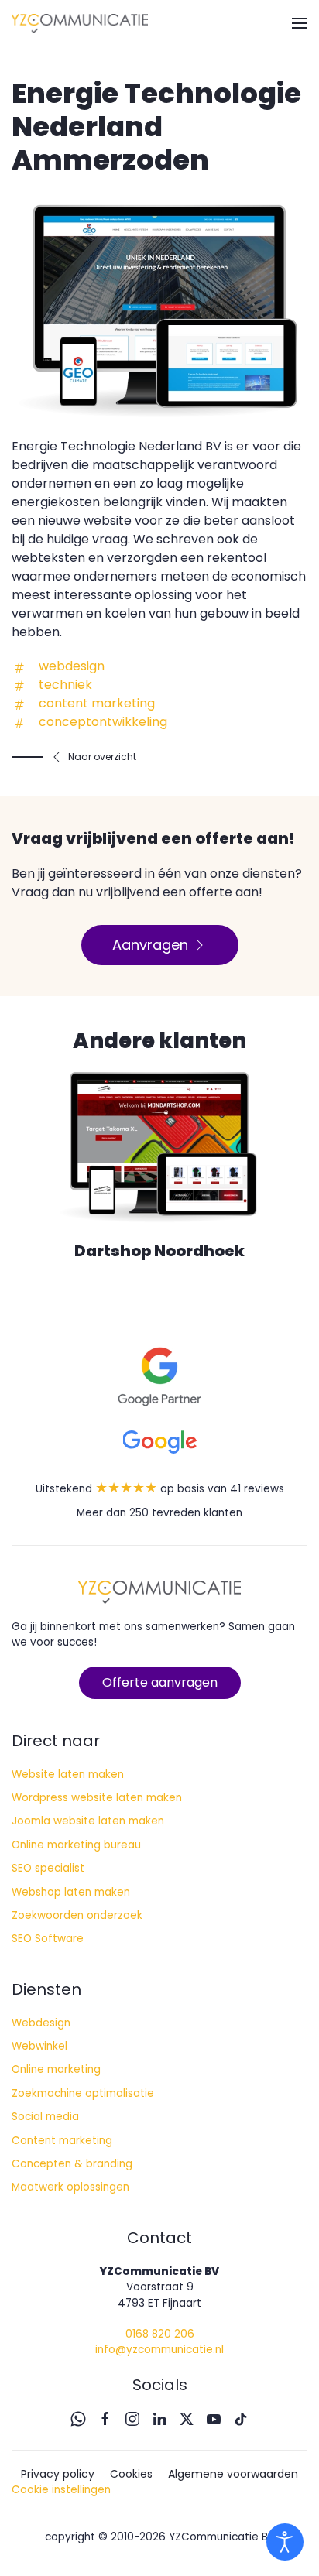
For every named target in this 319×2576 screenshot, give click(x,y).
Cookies (131, 2474)
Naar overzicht (102, 757)
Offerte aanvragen (160, 1682)
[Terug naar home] (80, 23)
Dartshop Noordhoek (159, 1251)
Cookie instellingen (61, 2490)
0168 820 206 (160, 2334)
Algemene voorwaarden (233, 2474)
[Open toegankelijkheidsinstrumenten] (285, 2542)
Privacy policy (58, 2474)
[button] (300, 23)
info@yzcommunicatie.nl (159, 2350)
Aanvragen (150, 945)
